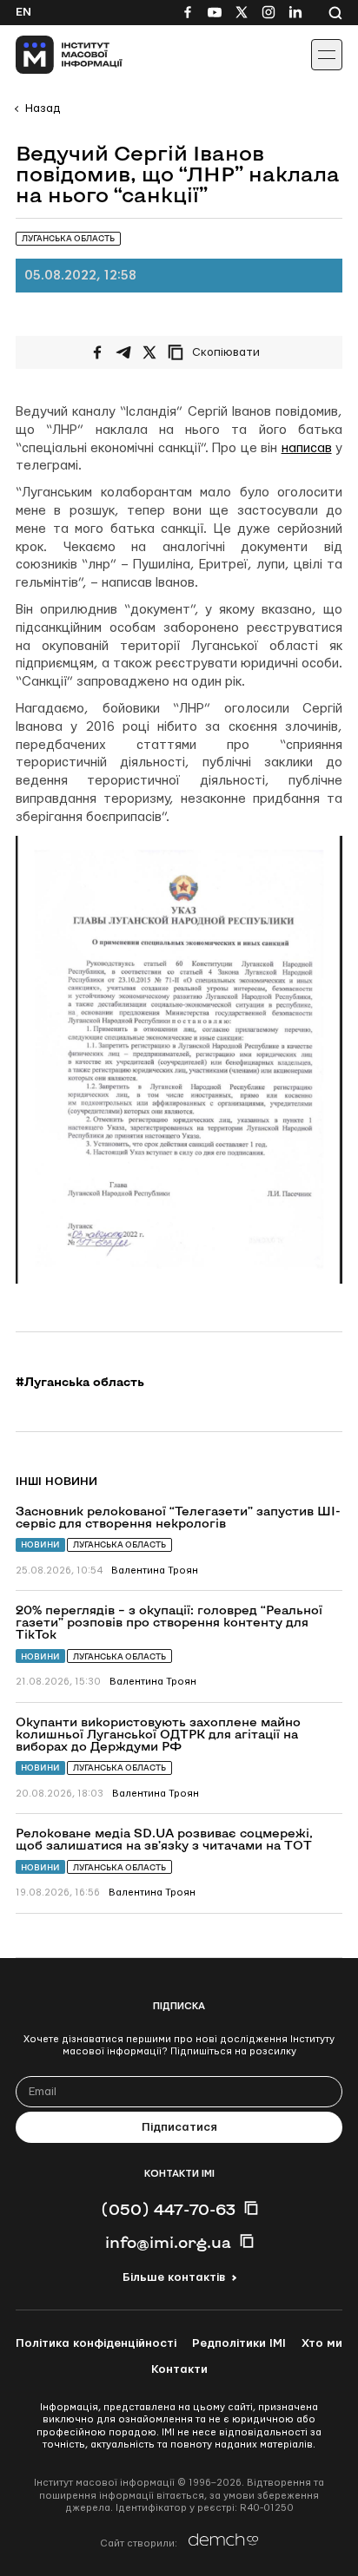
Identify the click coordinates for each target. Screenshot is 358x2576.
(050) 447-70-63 (168, 2209)
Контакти (179, 2369)
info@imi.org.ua (168, 2242)
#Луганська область (80, 1382)
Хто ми (322, 2343)
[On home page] (53, 55)
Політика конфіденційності (96, 2343)
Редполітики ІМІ (239, 2343)
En (23, 12)
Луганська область (119, 1544)
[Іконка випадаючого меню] (327, 55)
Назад (43, 108)
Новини (40, 1544)
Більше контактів (174, 2277)
